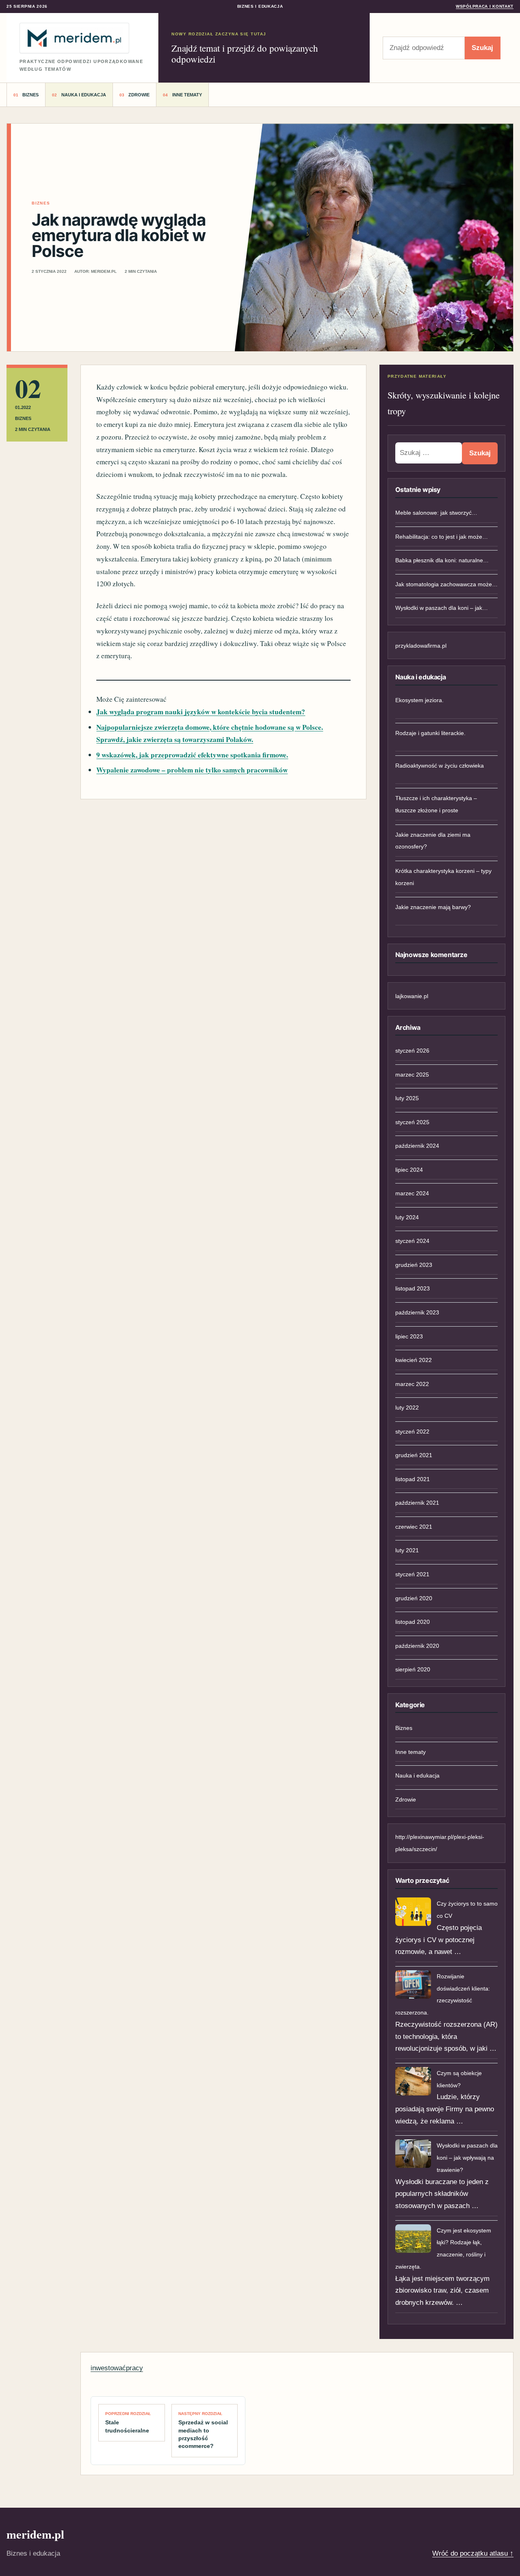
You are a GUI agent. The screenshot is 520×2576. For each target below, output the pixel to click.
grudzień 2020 (414, 1598)
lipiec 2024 (409, 1170)
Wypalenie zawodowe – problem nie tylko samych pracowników (192, 770)
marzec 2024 (412, 1193)
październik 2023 (417, 1312)
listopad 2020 (413, 1622)
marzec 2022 (412, 1384)
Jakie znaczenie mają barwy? (433, 907)
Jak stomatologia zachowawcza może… (446, 584)
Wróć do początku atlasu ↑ (473, 2553)
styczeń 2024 (412, 1241)
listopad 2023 (413, 1288)
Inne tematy (187, 95)
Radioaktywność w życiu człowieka (440, 766)
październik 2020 (417, 1646)
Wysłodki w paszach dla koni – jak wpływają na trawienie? (467, 2158)
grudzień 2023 (414, 1265)
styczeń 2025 (412, 1122)
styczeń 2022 (412, 1432)
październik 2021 (417, 1503)
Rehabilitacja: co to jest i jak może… (442, 537)
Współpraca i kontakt (485, 6)
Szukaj (482, 48)
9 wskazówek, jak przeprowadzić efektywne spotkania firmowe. (192, 755)
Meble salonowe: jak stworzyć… (436, 513)
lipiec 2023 (409, 1336)
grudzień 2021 (414, 1455)
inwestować (108, 2368)
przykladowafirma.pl (421, 646)
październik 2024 (417, 1146)
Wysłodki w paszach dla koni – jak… (442, 608)
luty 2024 (407, 1217)
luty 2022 (407, 1408)
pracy (134, 2368)
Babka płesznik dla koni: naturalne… (442, 560)
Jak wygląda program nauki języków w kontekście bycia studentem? (201, 712)
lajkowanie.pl (412, 996)
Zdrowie (139, 95)
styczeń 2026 (412, 1051)
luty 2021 (407, 1550)
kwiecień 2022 (414, 1360)
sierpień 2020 (413, 1669)
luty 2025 (407, 1098)
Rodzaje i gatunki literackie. (430, 733)
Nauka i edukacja (84, 95)
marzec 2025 (412, 1075)
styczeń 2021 (412, 1574)
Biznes (30, 95)
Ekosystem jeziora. (419, 700)
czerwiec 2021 (414, 1527)
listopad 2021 (413, 1479)
